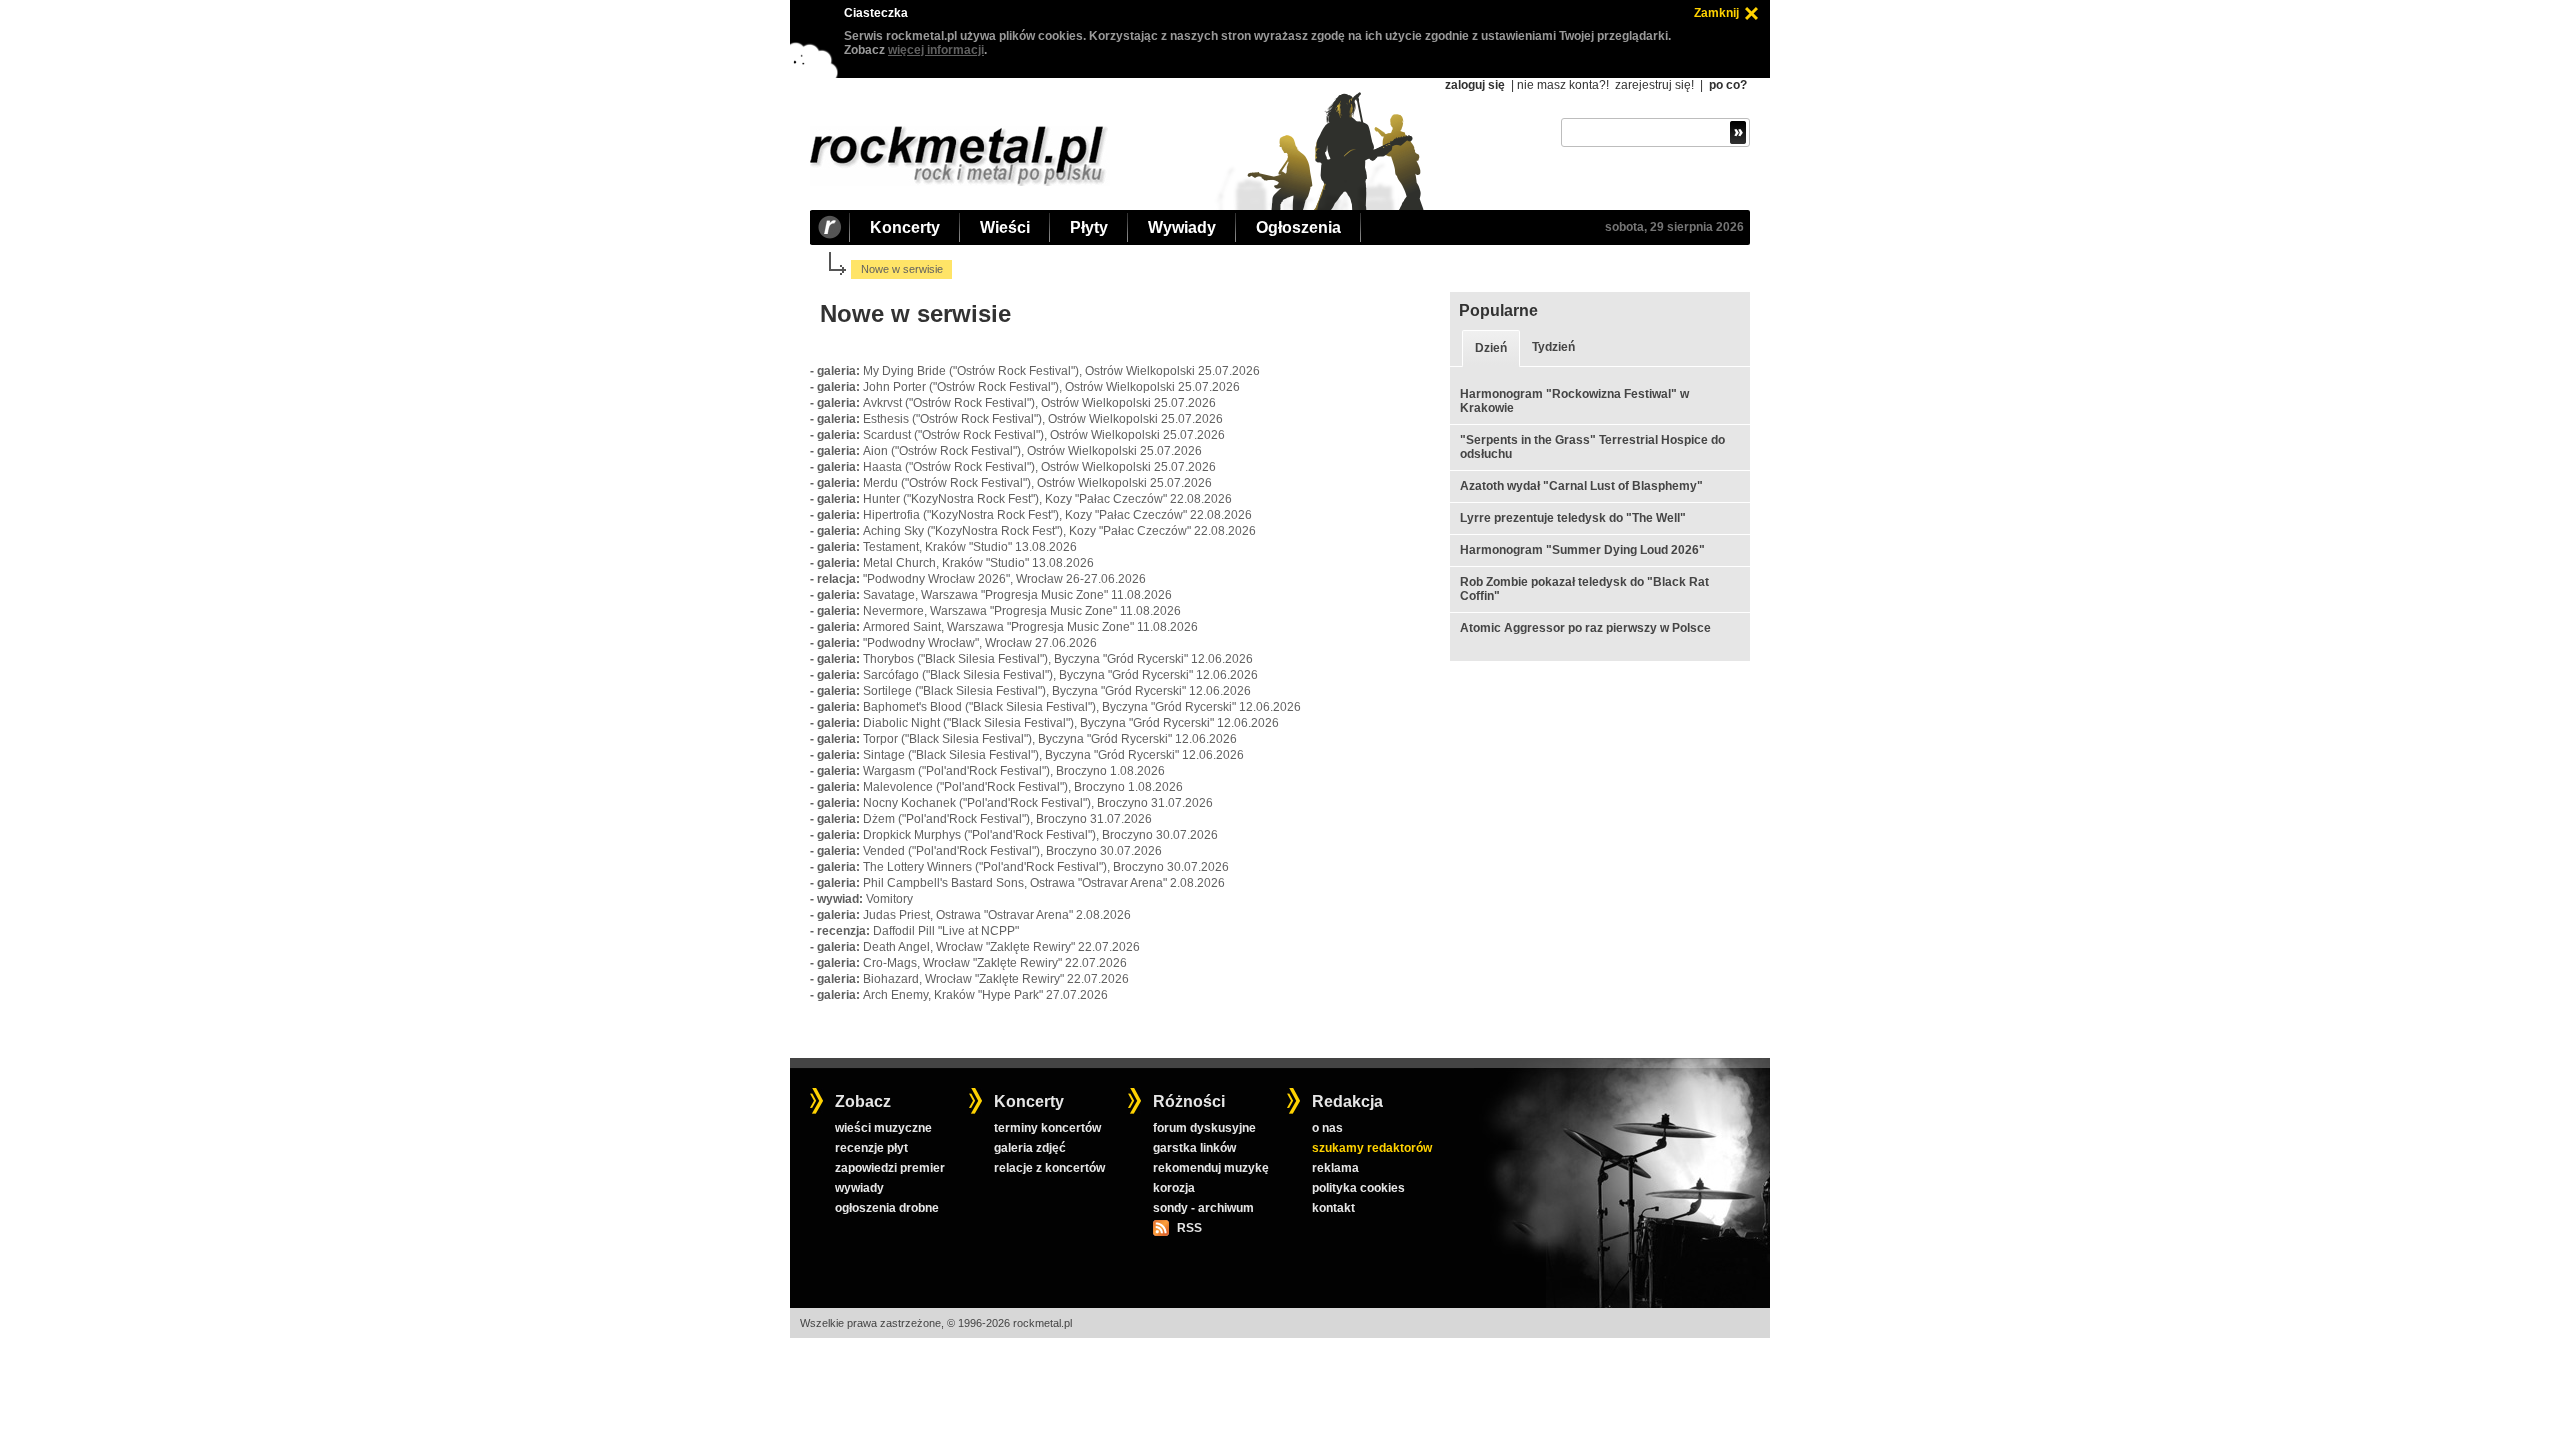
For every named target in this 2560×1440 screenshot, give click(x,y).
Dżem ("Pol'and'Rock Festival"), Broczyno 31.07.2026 (1007, 819)
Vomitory (889, 899)
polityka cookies (1358, 1188)
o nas (1327, 1128)
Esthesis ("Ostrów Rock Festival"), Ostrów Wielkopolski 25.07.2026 (1043, 419)
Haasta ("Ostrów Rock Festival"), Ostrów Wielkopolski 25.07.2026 (1039, 467)
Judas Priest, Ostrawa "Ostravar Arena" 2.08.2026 (997, 915)
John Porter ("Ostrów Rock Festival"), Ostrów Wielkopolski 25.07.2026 (1051, 387)
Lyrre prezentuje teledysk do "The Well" (1573, 518)
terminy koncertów (1047, 1128)
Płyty (1089, 227)
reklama (1335, 1168)
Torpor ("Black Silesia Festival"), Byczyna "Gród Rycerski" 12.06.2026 (1050, 739)
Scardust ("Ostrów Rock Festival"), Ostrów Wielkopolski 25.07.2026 (1044, 435)
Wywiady (1182, 227)
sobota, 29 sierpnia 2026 (1674, 227)
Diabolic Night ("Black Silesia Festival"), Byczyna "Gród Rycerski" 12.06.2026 (1071, 723)
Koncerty (905, 227)
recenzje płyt (871, 1148)
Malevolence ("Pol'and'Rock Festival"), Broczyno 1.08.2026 (1023, 787)
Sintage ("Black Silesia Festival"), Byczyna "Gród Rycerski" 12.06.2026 (1053, 755)
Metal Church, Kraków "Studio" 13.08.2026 (978, 563)
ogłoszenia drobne (887, 1208)
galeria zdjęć (1030, 1148)
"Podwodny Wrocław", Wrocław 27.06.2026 (980, 643)
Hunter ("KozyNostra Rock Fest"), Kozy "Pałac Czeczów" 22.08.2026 (1047, 499)
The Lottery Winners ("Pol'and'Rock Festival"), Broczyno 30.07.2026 (1046, 867)
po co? (1728, 85)
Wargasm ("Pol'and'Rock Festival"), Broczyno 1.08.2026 (1014, 771)
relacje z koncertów (1049, 1168)
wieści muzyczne (883, 1128)
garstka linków (1194, 1148)
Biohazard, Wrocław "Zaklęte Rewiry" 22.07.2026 (996, 979)
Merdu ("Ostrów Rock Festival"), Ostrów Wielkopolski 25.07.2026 (1037, 483)
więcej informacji (936, 50)
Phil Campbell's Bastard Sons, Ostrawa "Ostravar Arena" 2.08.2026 (1044, 883)
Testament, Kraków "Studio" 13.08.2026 (970, 547)
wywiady (859, 1188)
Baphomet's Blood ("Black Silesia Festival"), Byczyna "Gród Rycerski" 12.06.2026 (1082, 707)
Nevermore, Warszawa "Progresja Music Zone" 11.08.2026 (1022, 611)
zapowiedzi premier (890, 1168)
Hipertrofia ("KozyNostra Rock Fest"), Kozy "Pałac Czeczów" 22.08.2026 (1057, 515)
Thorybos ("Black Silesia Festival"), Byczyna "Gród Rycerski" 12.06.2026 (1058, 659)
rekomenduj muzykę (1211, 1168)
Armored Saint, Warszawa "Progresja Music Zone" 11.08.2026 (1030, 627)
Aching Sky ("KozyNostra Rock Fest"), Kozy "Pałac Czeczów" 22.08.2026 (1059, 531)
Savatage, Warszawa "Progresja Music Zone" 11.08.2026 (1017, 595)
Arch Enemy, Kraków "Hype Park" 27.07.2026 (985, 995)
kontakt (1333, 1208)
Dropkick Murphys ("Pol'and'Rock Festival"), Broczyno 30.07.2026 (1040, 835)
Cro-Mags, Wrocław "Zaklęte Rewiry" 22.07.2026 (995, 963)
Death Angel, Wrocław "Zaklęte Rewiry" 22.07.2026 (1001, 947)
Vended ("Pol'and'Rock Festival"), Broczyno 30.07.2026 (1012, 851)
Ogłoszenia (1298, 227)
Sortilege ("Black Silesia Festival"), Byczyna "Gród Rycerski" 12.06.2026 (1057, 691)
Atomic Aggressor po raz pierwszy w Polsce (1585, 628)
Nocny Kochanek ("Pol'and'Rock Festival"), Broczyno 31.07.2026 (1038, 803)
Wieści (1005, 227)
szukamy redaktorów (1372, 1148)
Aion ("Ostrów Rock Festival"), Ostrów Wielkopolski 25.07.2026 (1032, 451)
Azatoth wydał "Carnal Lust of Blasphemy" (1581, 486)
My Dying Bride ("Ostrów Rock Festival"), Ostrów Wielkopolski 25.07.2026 (1061, 371)
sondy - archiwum (1203, 1208)
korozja (1174, 1188)
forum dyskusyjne (1204, 1128)
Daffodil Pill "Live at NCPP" (946, 931)
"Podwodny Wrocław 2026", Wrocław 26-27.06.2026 (1004, 579)
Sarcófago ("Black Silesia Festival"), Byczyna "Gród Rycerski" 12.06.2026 (1060, 675)
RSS (1189, 1228)
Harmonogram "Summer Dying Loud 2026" (1582, 550)
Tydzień (1553, 347)
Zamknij (1716, 13)
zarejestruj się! (1654, 85)
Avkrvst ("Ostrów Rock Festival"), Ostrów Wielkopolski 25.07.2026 (1039, 403)
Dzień (1491, 348)
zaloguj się (1475, 85)
